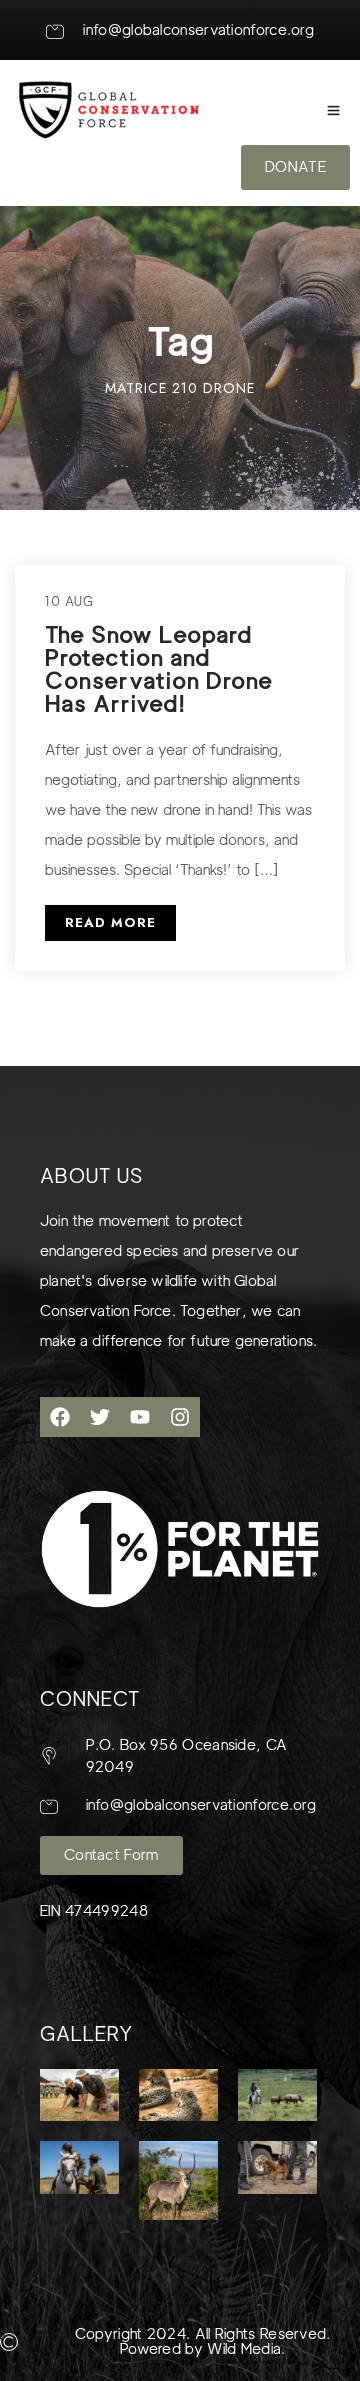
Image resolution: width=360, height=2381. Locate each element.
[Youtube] (140, 1417)
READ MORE (110, 922)
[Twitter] (100, 1417)
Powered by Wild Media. (203, 2349)
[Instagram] (180, 1417)
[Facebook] (60, 1417)
